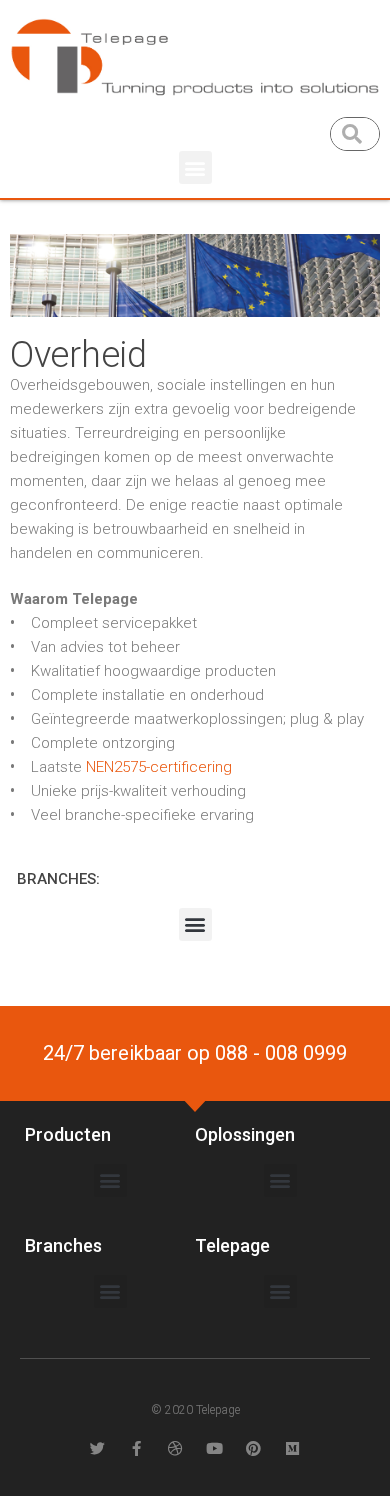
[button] (195, 167)
